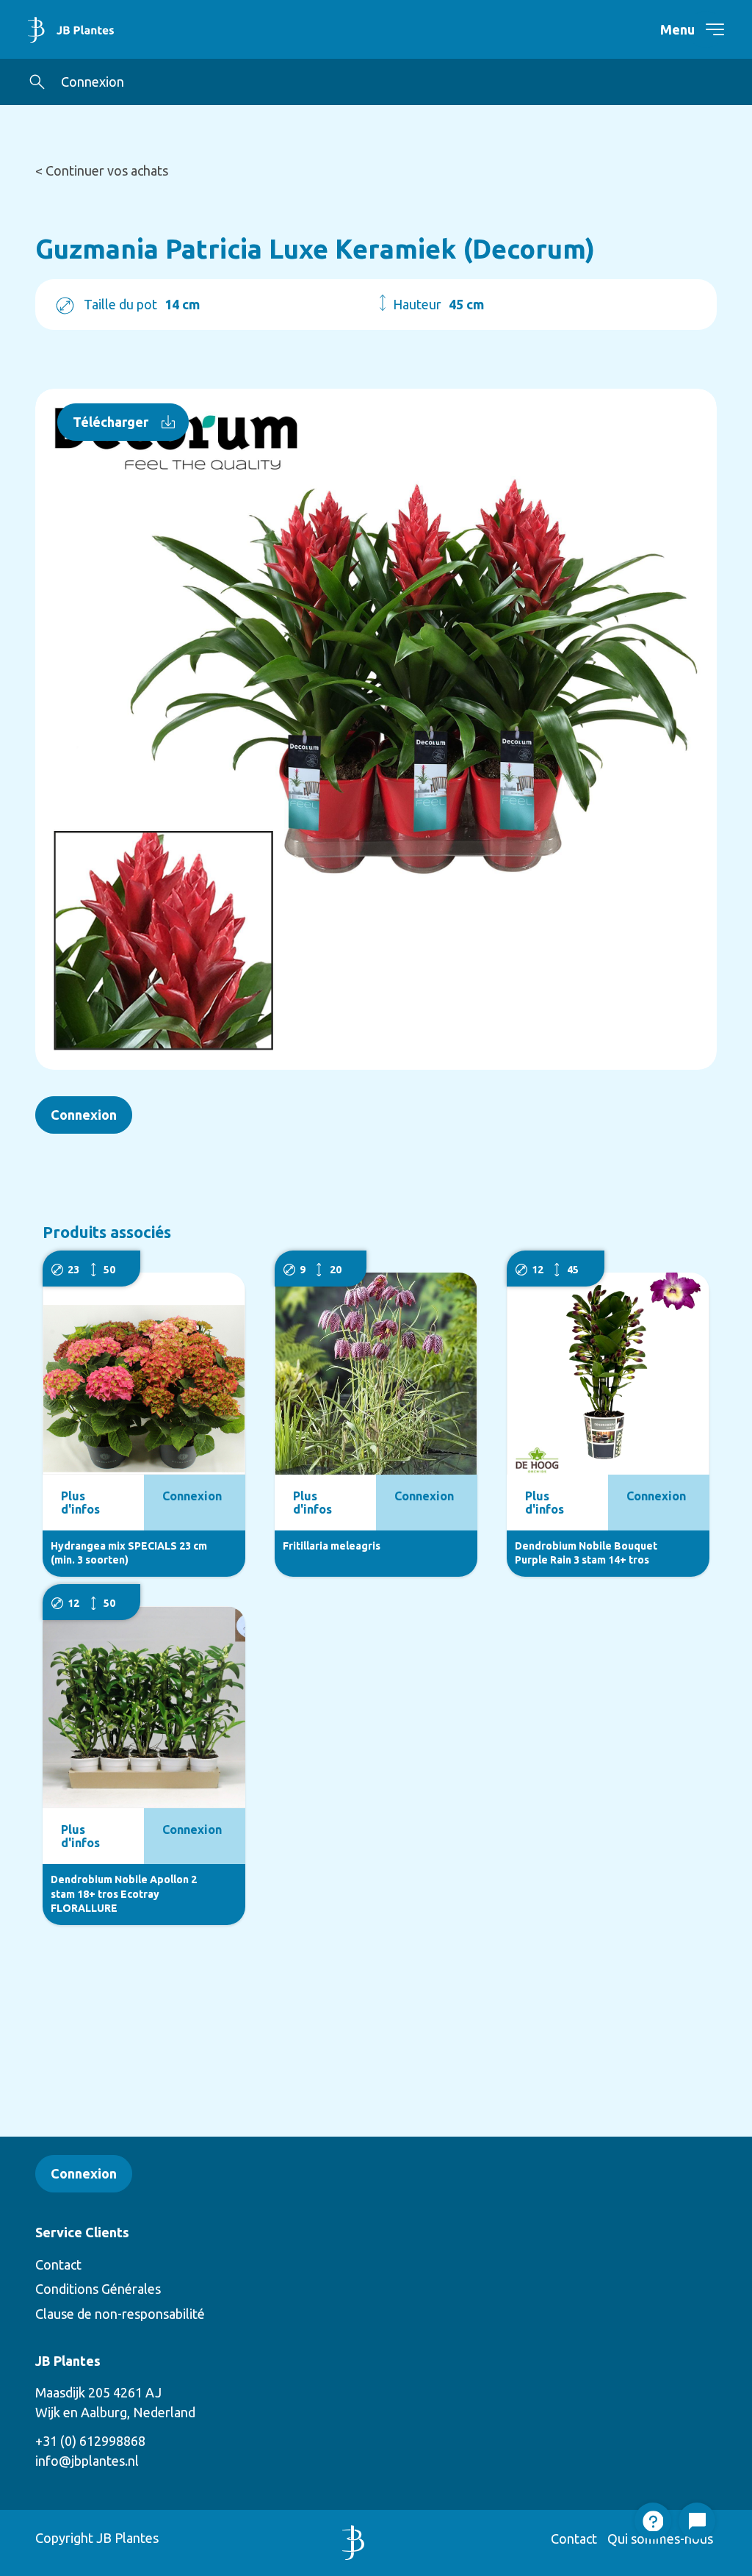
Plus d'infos (80, 1503)
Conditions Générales (98, 2289)
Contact (58, 2264)
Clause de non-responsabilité (120, 2314)
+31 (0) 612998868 (90, 2441)
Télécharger (111, 422)
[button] (37, 82)
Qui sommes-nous (660, 2539)
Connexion (93, 82)
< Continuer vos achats (102, 170)
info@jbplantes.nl (87, 2461)
